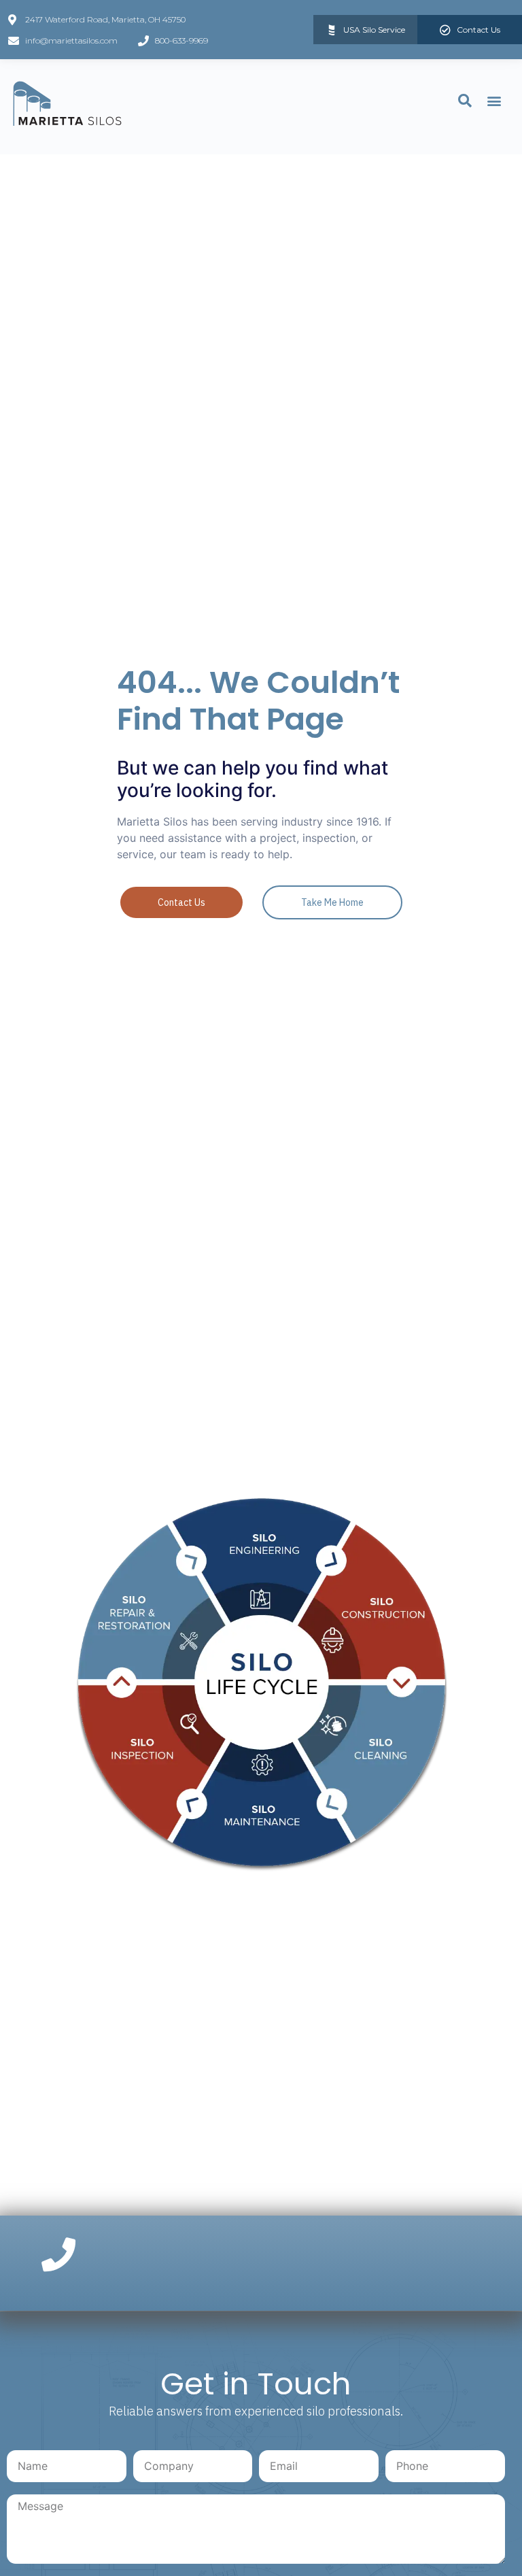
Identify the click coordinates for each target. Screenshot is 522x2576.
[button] (494, 100)
